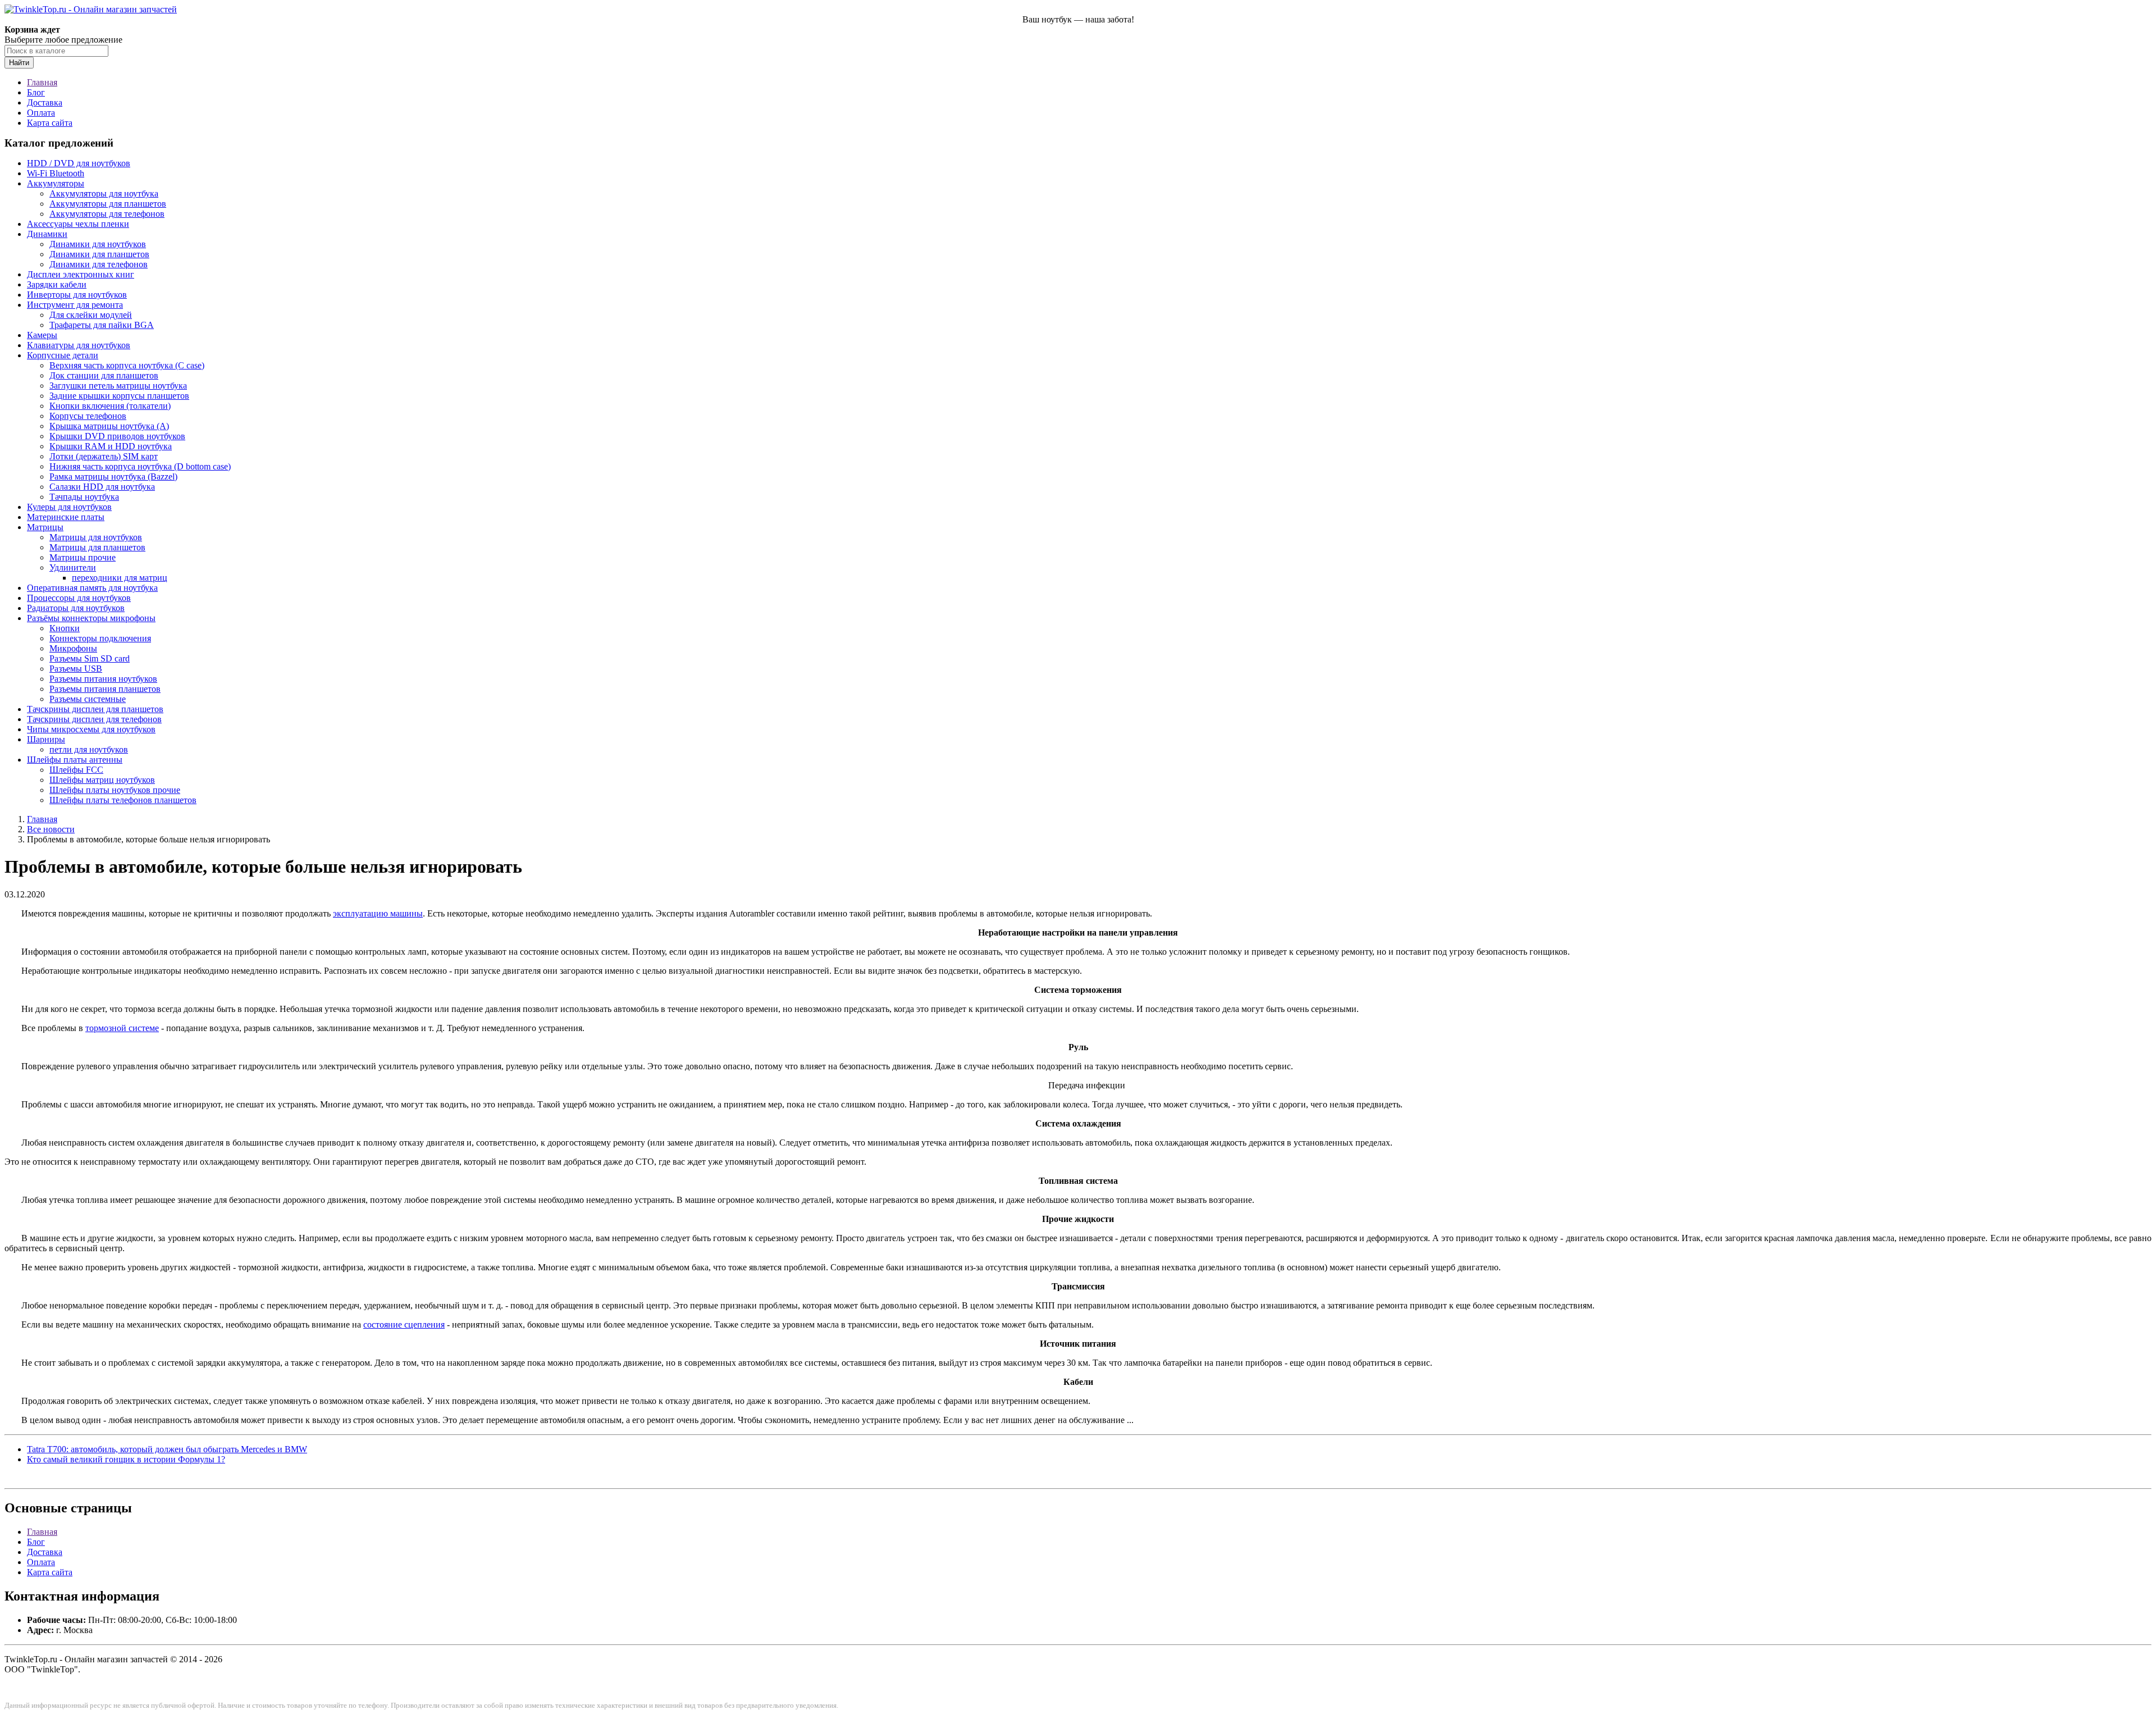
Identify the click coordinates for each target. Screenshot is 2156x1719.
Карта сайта (50, 123)
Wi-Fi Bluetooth (56, 173)
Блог (36, 92)
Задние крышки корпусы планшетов (119, 396)
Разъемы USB (76, 669)
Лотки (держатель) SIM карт (104, 456)
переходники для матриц (120, 578)
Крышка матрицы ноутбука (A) (109, 426)
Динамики (47, 234)
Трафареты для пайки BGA (102, 325)
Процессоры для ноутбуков (79, 598)
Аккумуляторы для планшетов (108, 204)
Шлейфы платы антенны (75, 760)
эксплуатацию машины (378, 913)
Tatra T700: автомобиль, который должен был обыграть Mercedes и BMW (167, 1449)
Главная (42, 82)
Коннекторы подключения (100, 638)
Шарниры (46, 739)
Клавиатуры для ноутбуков (79, 345)
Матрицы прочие (83, 557)
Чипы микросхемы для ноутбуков (91, 729)
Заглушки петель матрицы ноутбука (118, 386)
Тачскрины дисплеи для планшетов (95, 709)
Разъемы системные (88, 699)
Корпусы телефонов (88, 416)
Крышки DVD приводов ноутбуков (117, 436)
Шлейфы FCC (76, 770)
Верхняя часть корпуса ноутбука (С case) (127, 365)
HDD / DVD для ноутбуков (79, 163)
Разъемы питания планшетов (105, 689)
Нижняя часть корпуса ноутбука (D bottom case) (140, 466)
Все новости (51, 829)
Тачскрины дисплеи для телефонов (94, 719)
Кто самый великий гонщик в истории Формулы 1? (126, 1459)
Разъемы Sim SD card (90, 658)
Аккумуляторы (56, 183)
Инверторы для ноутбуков (77, 295)
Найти (19, 63)
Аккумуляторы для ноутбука (104, 193)
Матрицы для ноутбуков (96, 537)
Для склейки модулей (91, 315)
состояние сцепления (404, 1324)
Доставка (45, 102)
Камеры (42, 335)
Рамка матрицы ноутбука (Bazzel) (113, 477)
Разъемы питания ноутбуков (103, 679)
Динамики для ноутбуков (98, 244)
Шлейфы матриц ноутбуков (102, 780)
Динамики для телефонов (99, 264)
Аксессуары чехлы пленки (78, 224)
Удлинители (73, 567)
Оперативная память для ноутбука (92, 588)
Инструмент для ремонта (75, 305)
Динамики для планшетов (99, 254)
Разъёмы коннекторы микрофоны (91, 618)
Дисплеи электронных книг (81, 274)
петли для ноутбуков (89, 749)
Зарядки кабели (57, 284)
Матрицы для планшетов (97, 547)
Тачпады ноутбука (84, 497)
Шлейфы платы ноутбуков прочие (115, 790)
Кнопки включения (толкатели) (110, 406)
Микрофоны (73, 648)
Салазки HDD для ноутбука (102, 487)
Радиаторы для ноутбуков (76, 608)
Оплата (41, 113)
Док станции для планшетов (104, 375)
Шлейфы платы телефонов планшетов (123, 800)
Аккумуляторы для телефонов (107, 214)
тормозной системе (122, 1028)
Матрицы (45, 527)
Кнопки (65, 628)
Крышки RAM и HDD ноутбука (111, 446)
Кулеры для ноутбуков (69, 507)
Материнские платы (66, 517)
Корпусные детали (63, 355)
